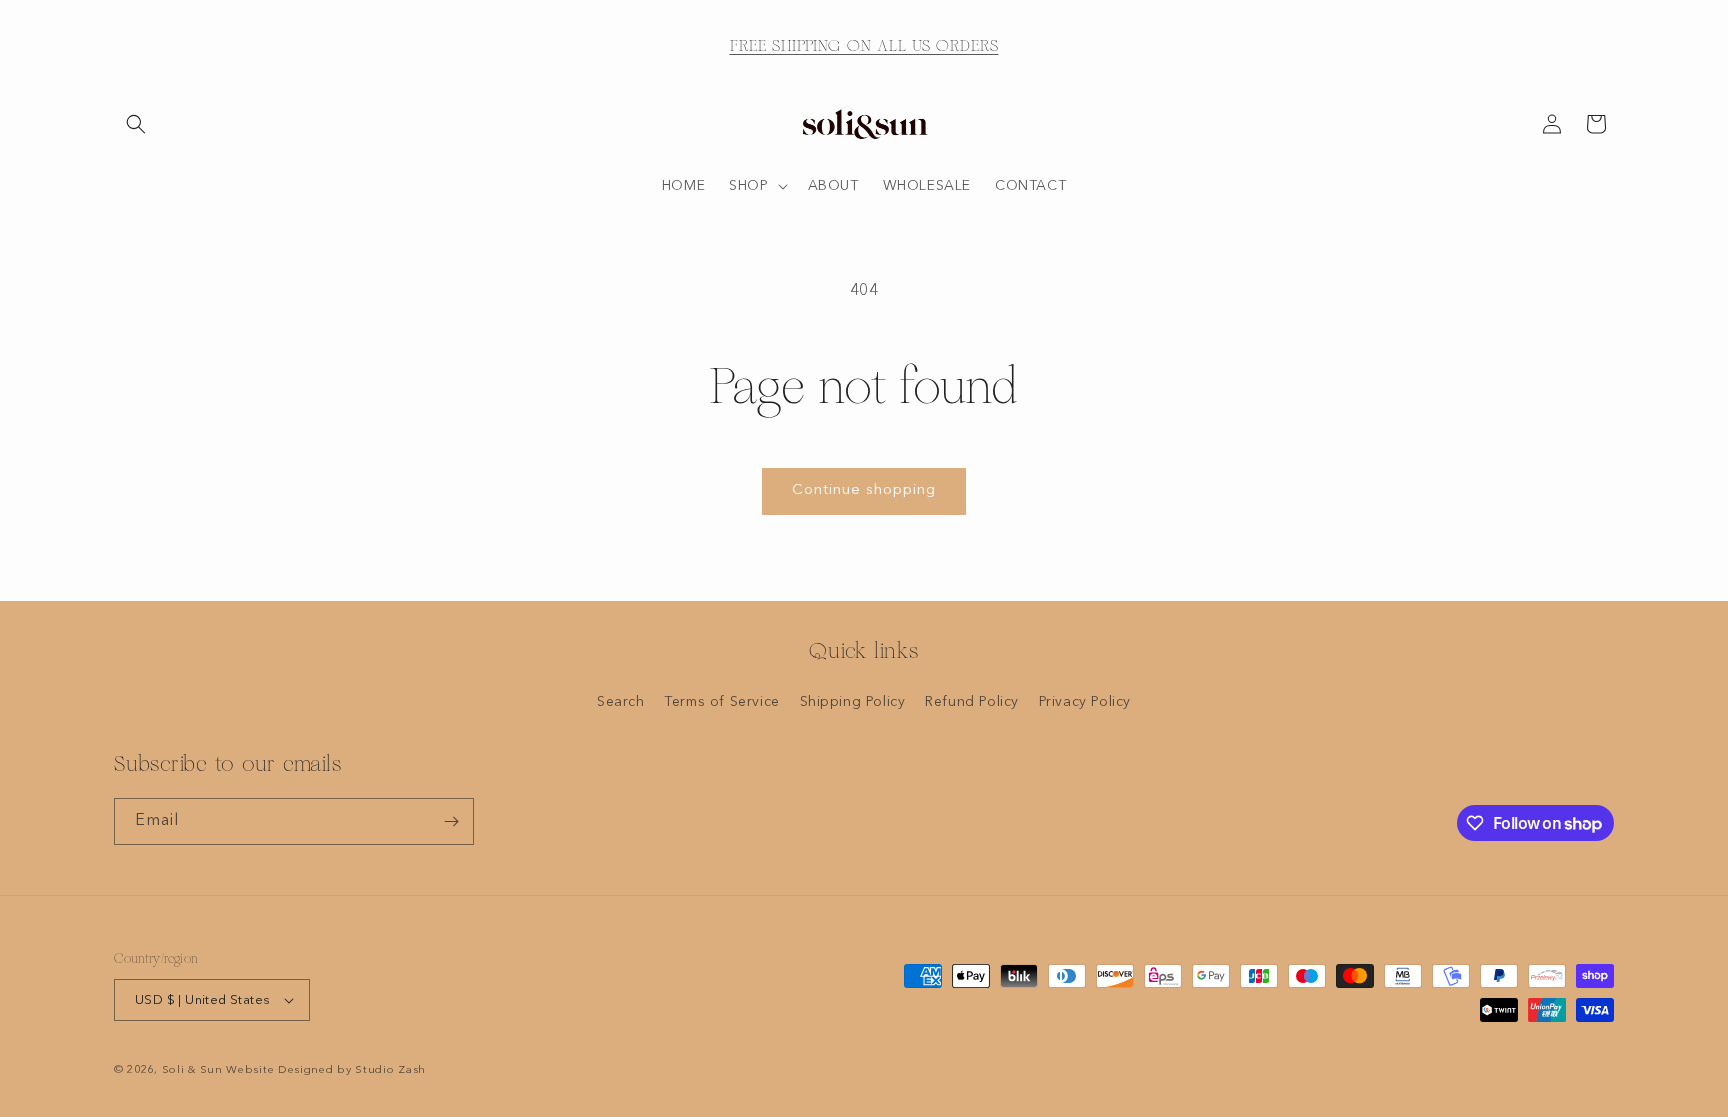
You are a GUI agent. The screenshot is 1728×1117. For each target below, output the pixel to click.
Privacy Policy (1085, 702)
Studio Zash (390, 1070)
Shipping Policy (853, 702)
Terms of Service (722, 702)
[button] (136, 124)
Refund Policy (972, 702)
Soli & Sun (192, 1070)
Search (621, 702)
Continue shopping (864, 490)
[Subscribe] (451, 821)
